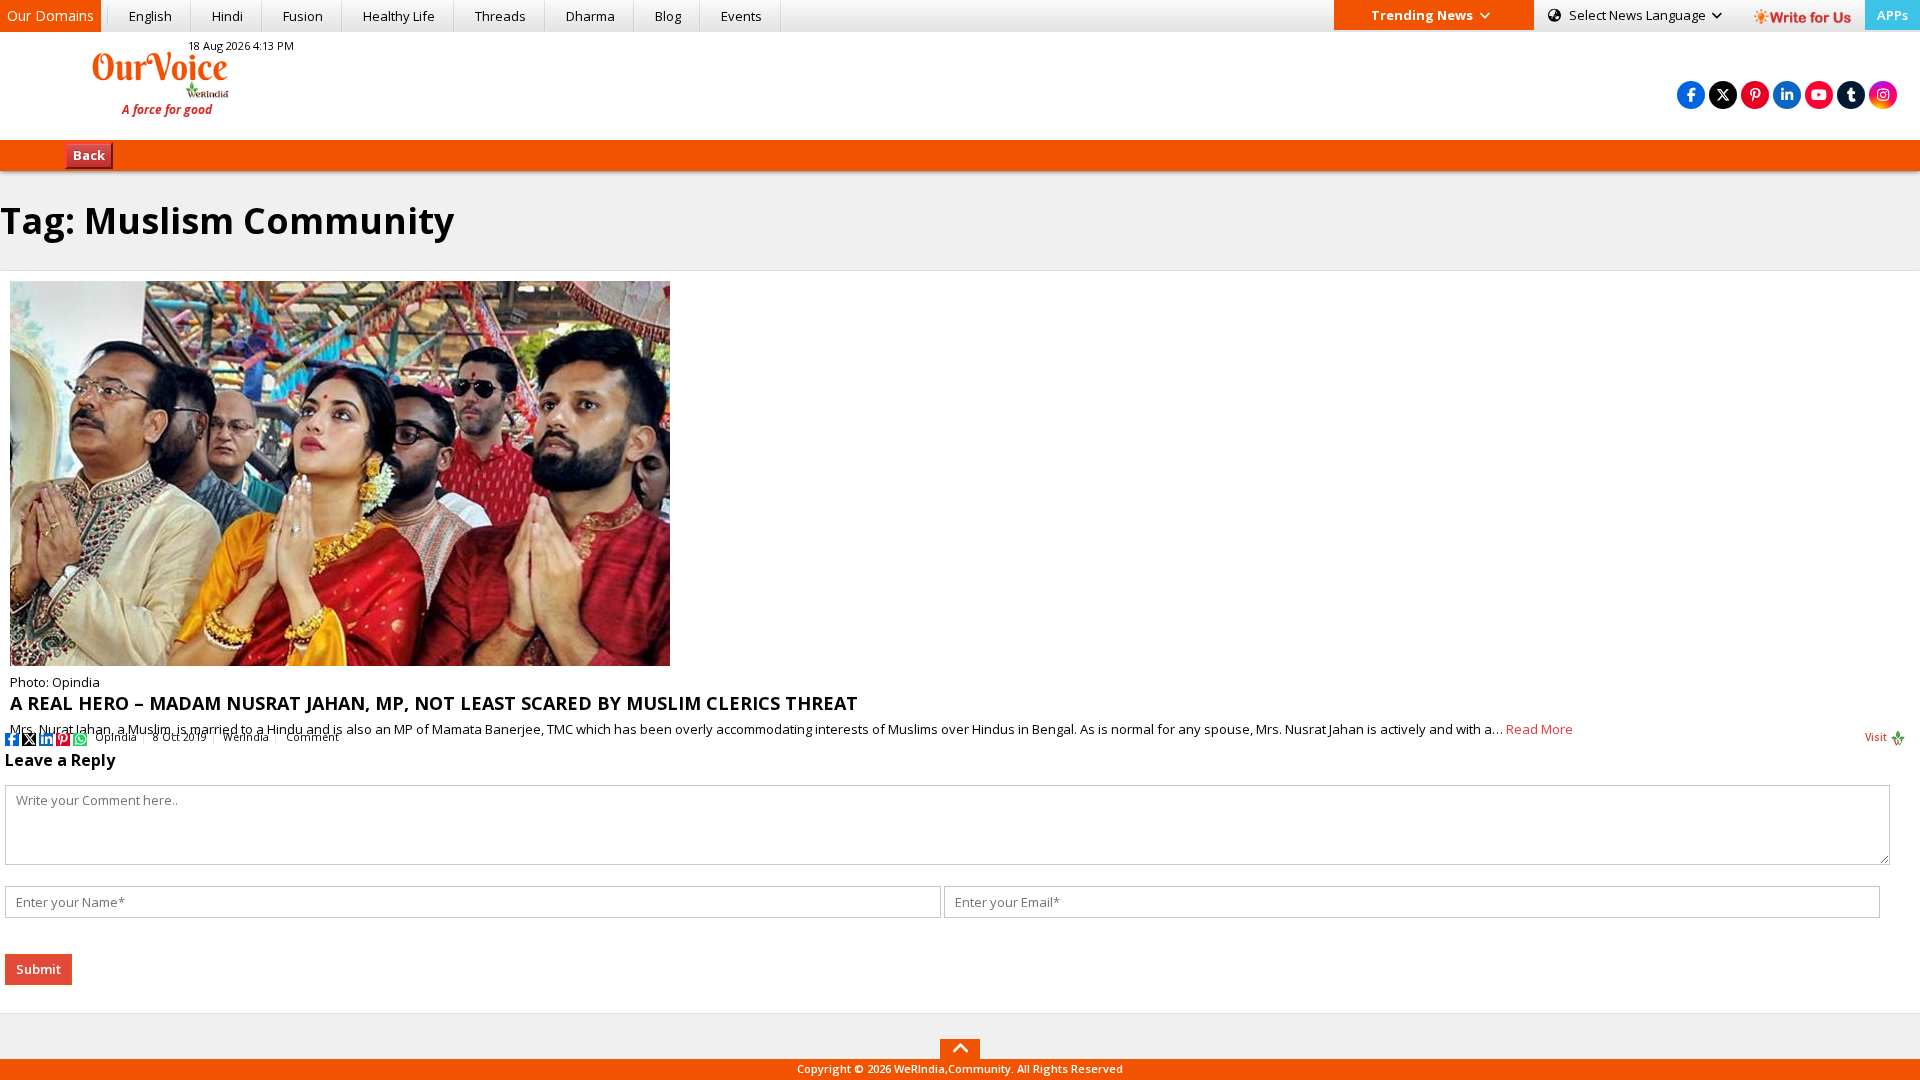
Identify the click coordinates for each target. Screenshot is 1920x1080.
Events (741, 16)
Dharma (590, 16)
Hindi (227, 16)
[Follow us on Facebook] (1691, 94)
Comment (312, 737)
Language (1639, 15)
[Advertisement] (960, 83)
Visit (1877, 737)
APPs (1892, 15)
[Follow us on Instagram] (1883, 94)
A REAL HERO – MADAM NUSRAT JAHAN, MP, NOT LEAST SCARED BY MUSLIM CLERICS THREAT (434, 703)
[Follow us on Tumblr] (1851, 94)
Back (89, 155)
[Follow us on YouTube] (1819, 94)
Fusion (303, 16)
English (150, 16)
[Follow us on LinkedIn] (1787, 94)
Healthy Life (399, 16)
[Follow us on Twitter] (1723, 94)
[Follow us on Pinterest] (1755, 94)
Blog (668, 16)
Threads (500, 16)
